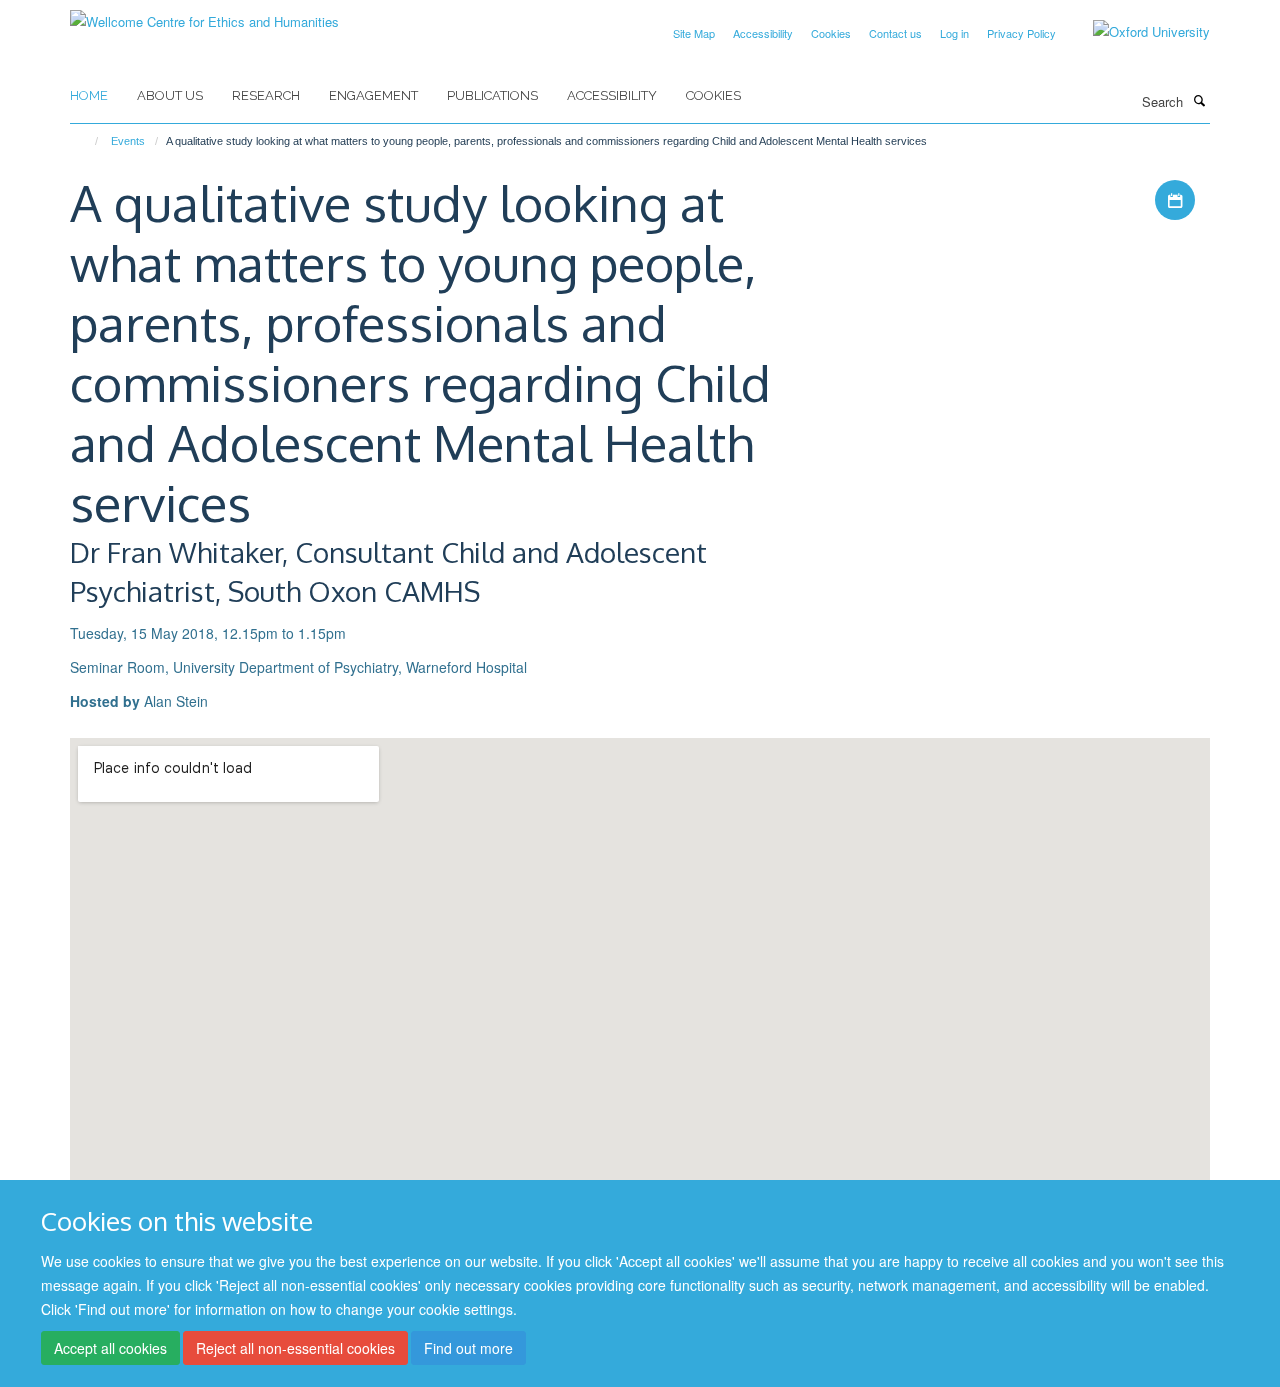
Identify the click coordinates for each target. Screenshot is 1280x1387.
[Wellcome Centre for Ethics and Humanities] (204, 14)
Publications (492, 95)
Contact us (895, 33)
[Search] (1199, 100)
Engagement (373, 95)
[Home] (87, 141)
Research (266, 95)
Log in (954, 33)
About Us (170, 95)
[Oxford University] (1136, 32)
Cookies (831, 33)
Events (128, 141)
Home (89, 95)
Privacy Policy (1021, 33)
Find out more (468, 1348)
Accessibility (763, 33)
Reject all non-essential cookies (295, 1348)
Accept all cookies (110, 1348)
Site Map (694, 33)
